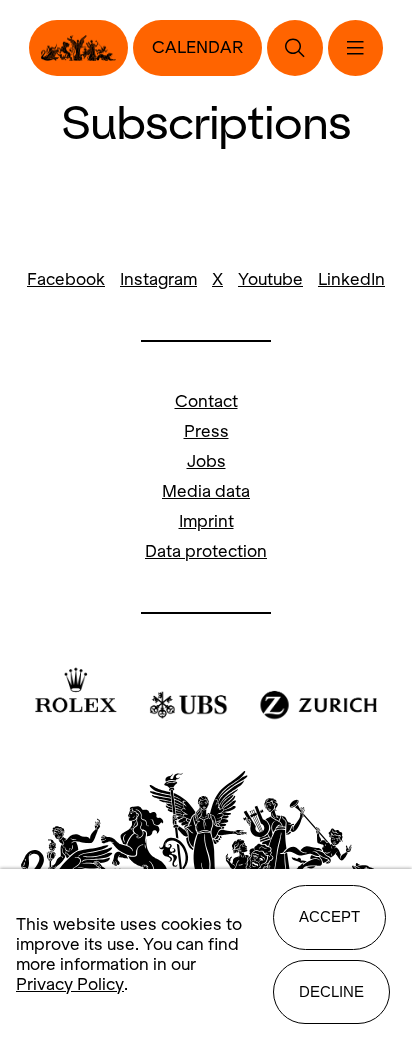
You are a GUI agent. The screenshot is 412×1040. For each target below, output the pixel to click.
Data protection (206, 551)
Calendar (197, 47)
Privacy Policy (70, 984)
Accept (329, 916)
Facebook (66, 279)
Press (206, 431)
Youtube (270, 279)
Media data (206, 491)
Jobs (206, 461)
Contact (206, 401)
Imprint (206, 521)
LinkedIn (351, 279)
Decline (331, 991)
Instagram (158, 279)
